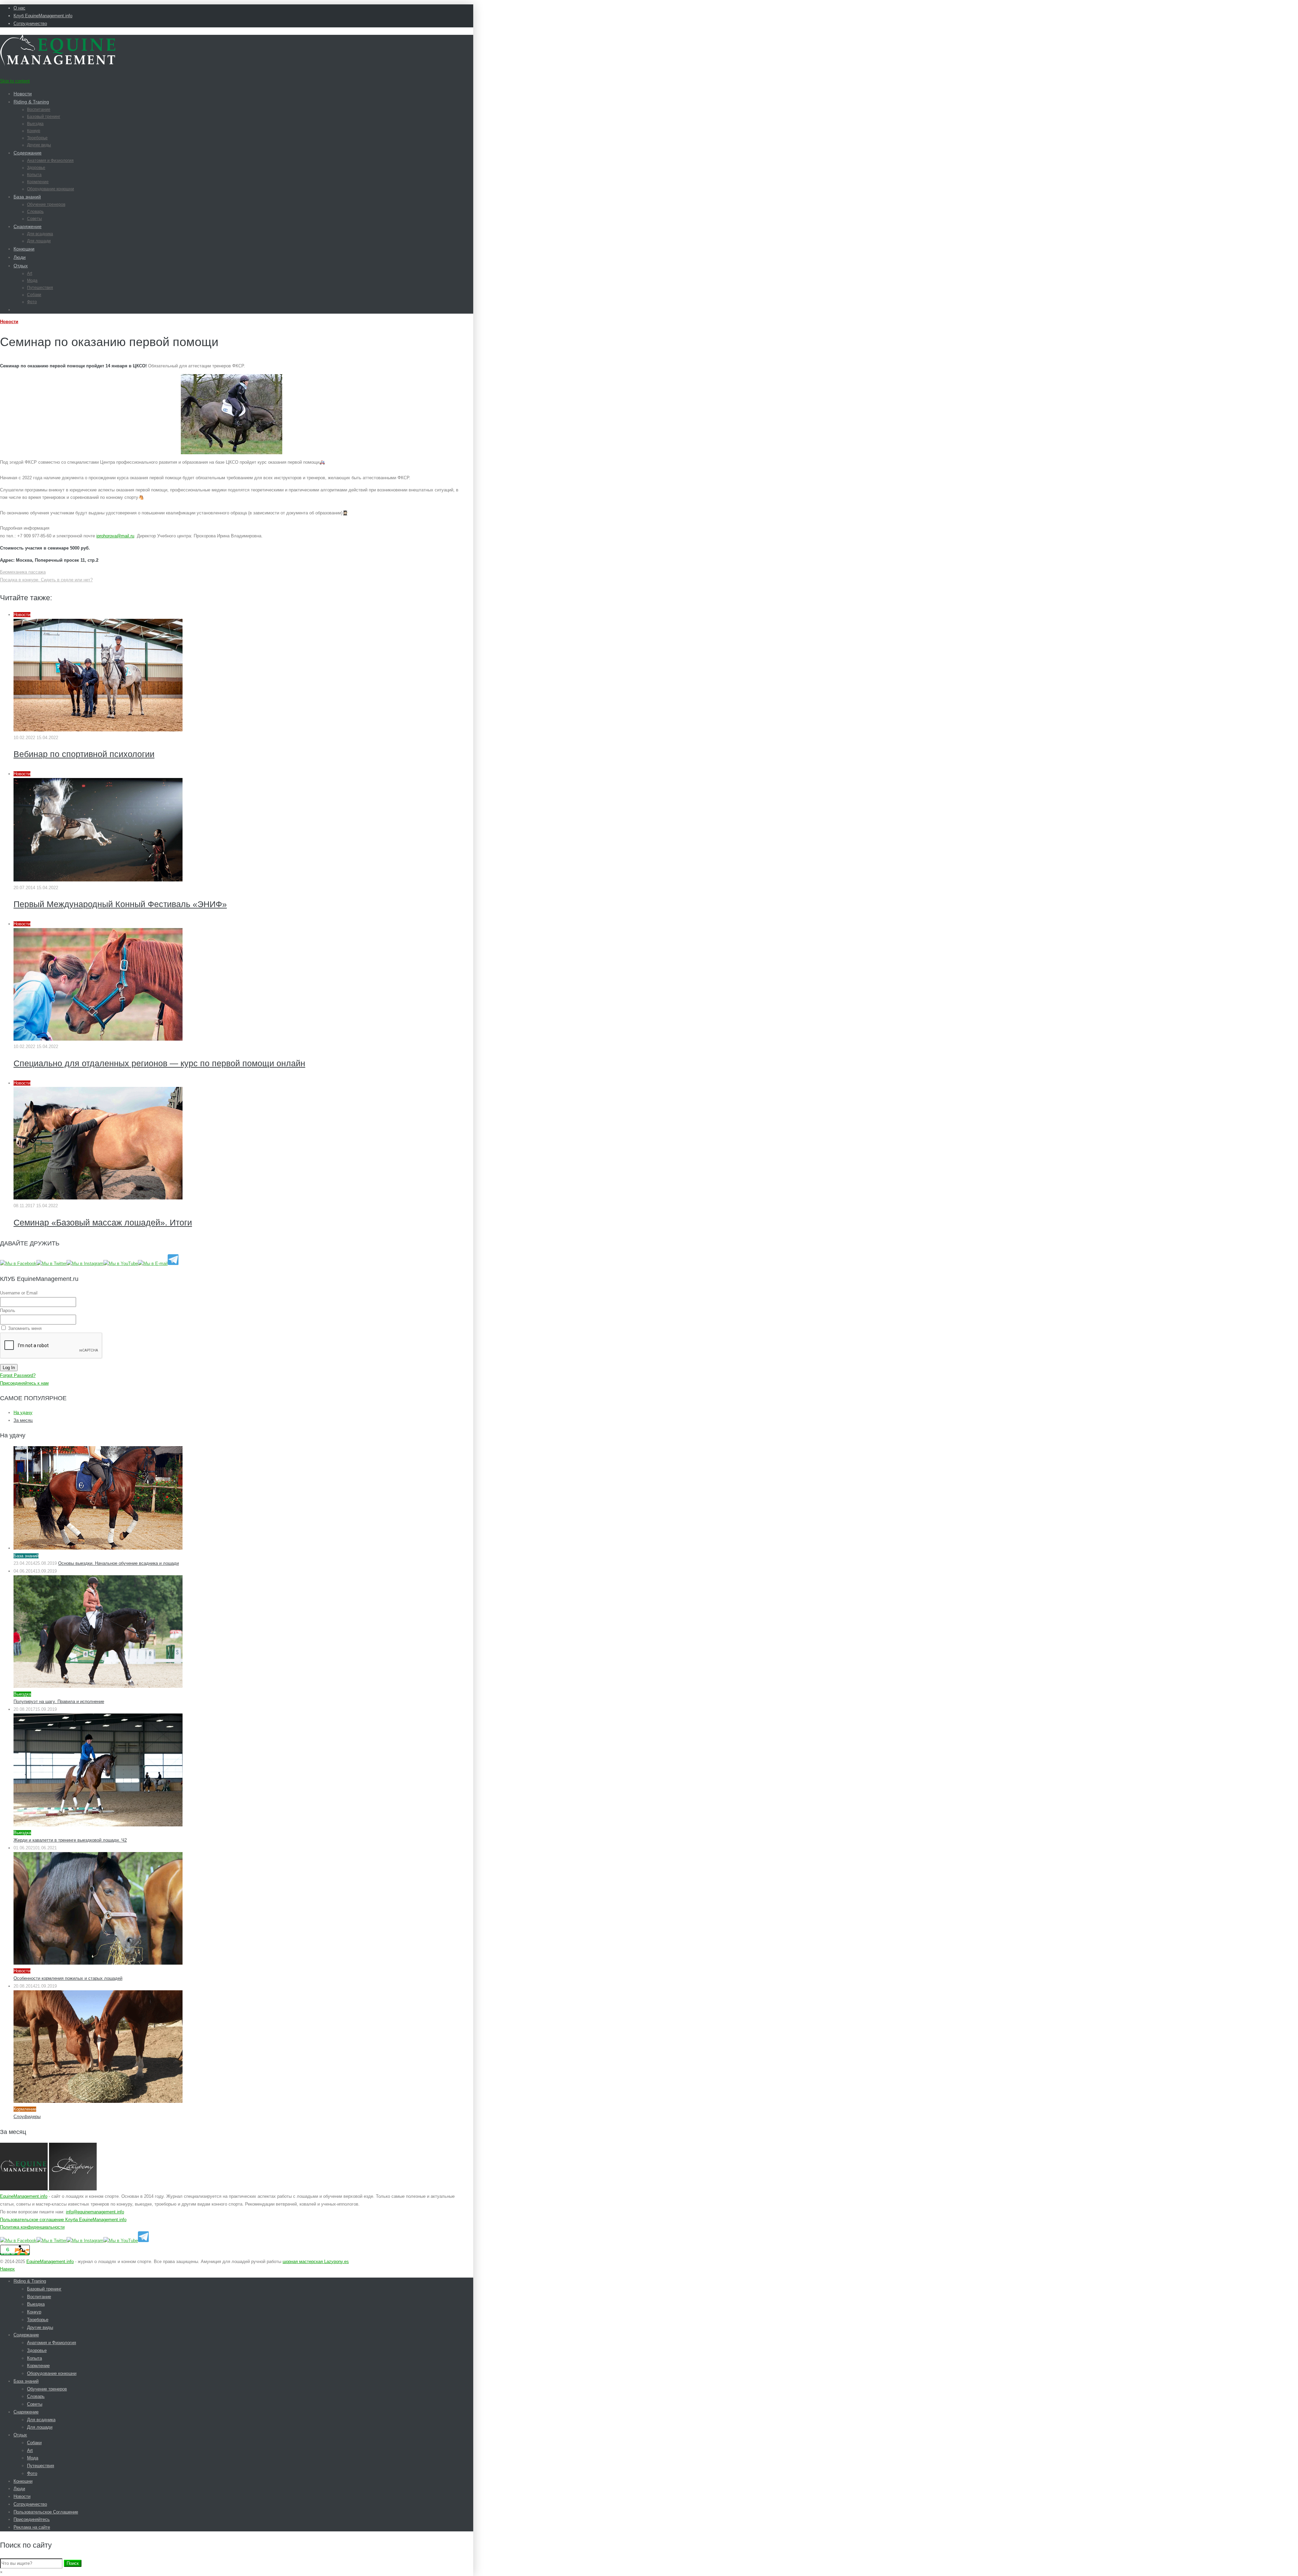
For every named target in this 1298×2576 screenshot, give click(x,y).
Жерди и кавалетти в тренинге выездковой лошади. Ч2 (70, 1840)
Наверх (7, 2269)
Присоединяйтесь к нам (24, 1383)
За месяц (23, 1420)
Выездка (35, 124)
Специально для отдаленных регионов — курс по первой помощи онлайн (159, 1063)
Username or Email (19, 1293)
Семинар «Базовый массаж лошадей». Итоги (103, 1222)
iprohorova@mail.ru (115, 536)
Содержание (28, 153)
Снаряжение (28, 226)
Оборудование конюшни (51, 189)
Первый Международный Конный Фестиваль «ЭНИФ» (120, 904)
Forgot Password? (18, 1375)
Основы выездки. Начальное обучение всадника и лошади (118, 1563)
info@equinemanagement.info (95, 2212)
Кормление (38, 182)
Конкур (34, 131)
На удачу (23, 1413)
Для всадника (40, 234)
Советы (34, 219)
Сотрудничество (30, 23)
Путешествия (40, 288)
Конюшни (24, 249)
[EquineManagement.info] (58, 64)
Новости (23, 94)
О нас (19, 8)
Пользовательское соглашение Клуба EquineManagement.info (63, 2220)
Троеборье (37, 138)
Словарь (35, 212)
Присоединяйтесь (32, 2519)
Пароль (8, 1310)
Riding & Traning (31, 102)
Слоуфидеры (27, 2117)
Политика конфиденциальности (32, 2227)
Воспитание (39, 110)
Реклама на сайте (32, 2527)
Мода (32, 281)
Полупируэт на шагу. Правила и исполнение (59, 1702)
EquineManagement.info (24, 2196)
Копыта (34, 175)
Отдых (21, 266)
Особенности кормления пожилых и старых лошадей (68, 1978)
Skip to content (15, 81)
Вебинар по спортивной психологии (84, 754)
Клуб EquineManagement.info (43, 16)
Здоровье (36, 168)
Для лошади (39, 241)
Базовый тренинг (44, 117)
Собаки (34, 295)
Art (30, 273)
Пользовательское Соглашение (46, 2512)
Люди (20, 257)
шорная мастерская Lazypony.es (316, 2262)
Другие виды (39, 145)
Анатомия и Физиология (50, 161)
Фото (32, 302)
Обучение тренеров (46, 204)
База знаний (27, 197)
